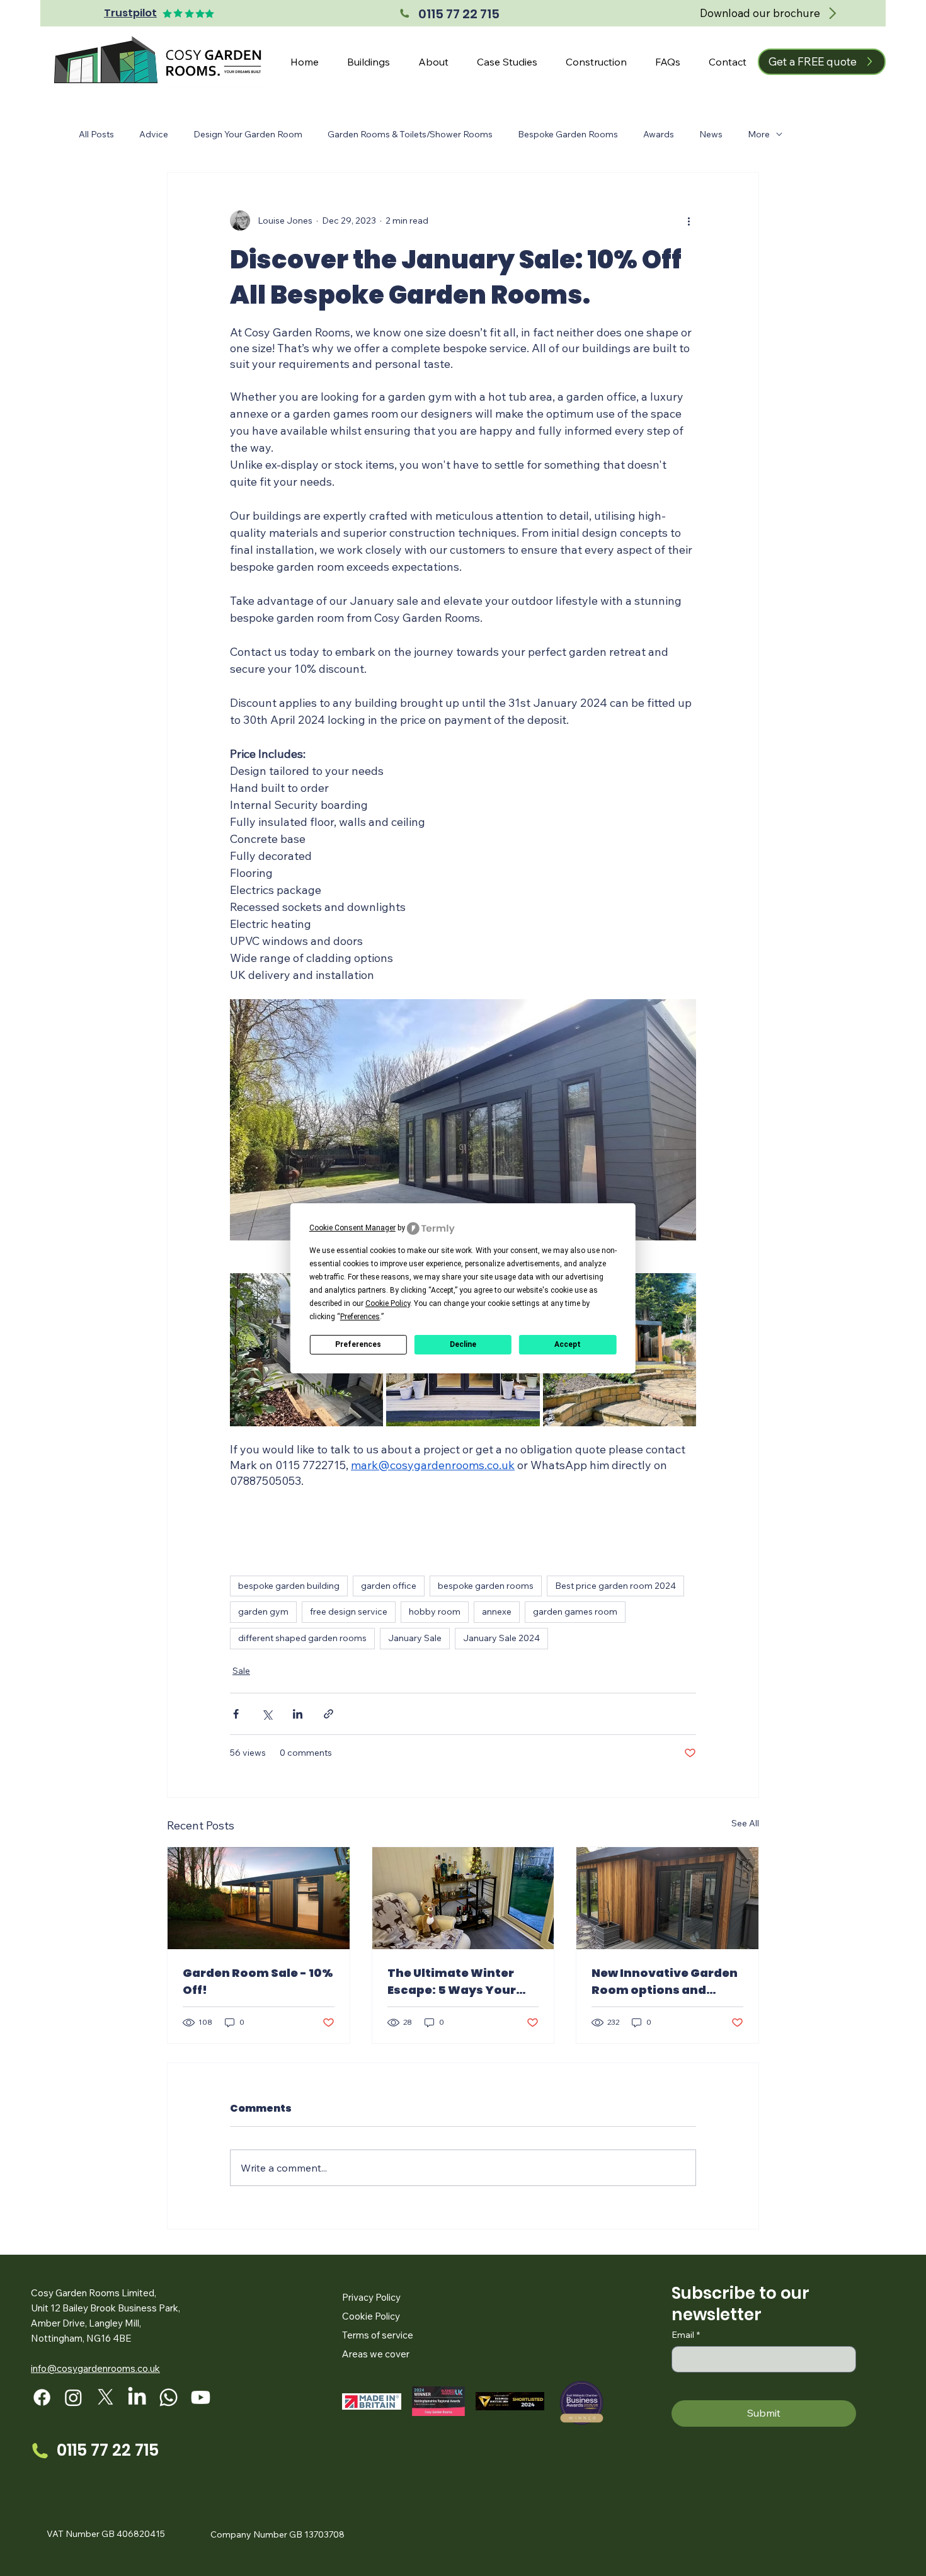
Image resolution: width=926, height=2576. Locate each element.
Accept (568, 1344)
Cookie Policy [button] (388, 1303)
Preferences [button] (360, 1317)
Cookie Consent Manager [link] (352, 1228)
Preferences (358, 1344)
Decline (463, 1344)
